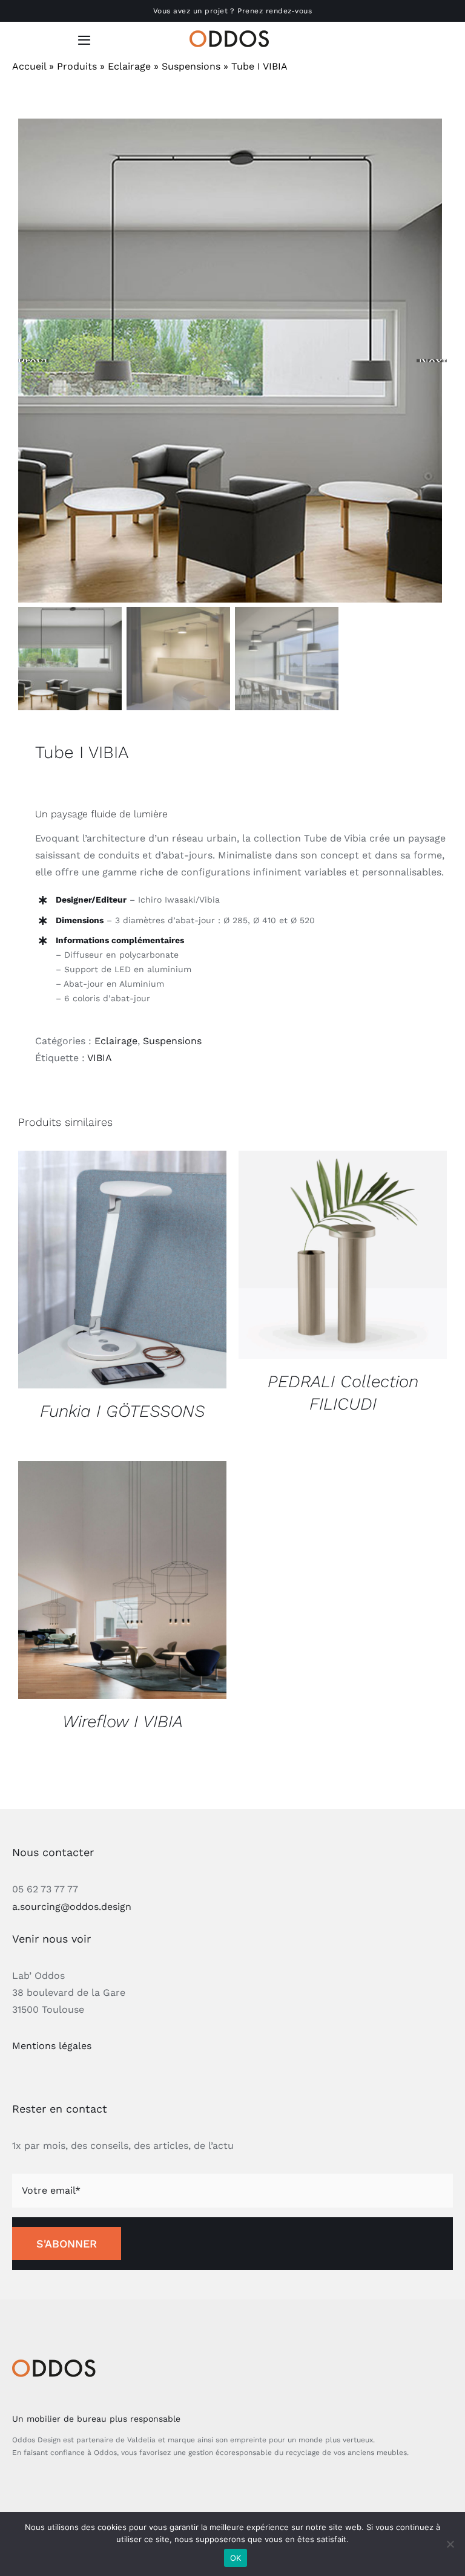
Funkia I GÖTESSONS (122, 1411)
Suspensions (191, 66)
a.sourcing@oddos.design (72, 1907)
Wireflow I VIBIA (123, 1721)
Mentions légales (52, 2046)
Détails (122, 1271)
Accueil (29, 66)
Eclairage (129, 66)
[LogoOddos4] (232, 35)
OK (236, 2558)
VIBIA (100, 1058)
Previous (33, 361)
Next (433, 361)
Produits (77, 66)
